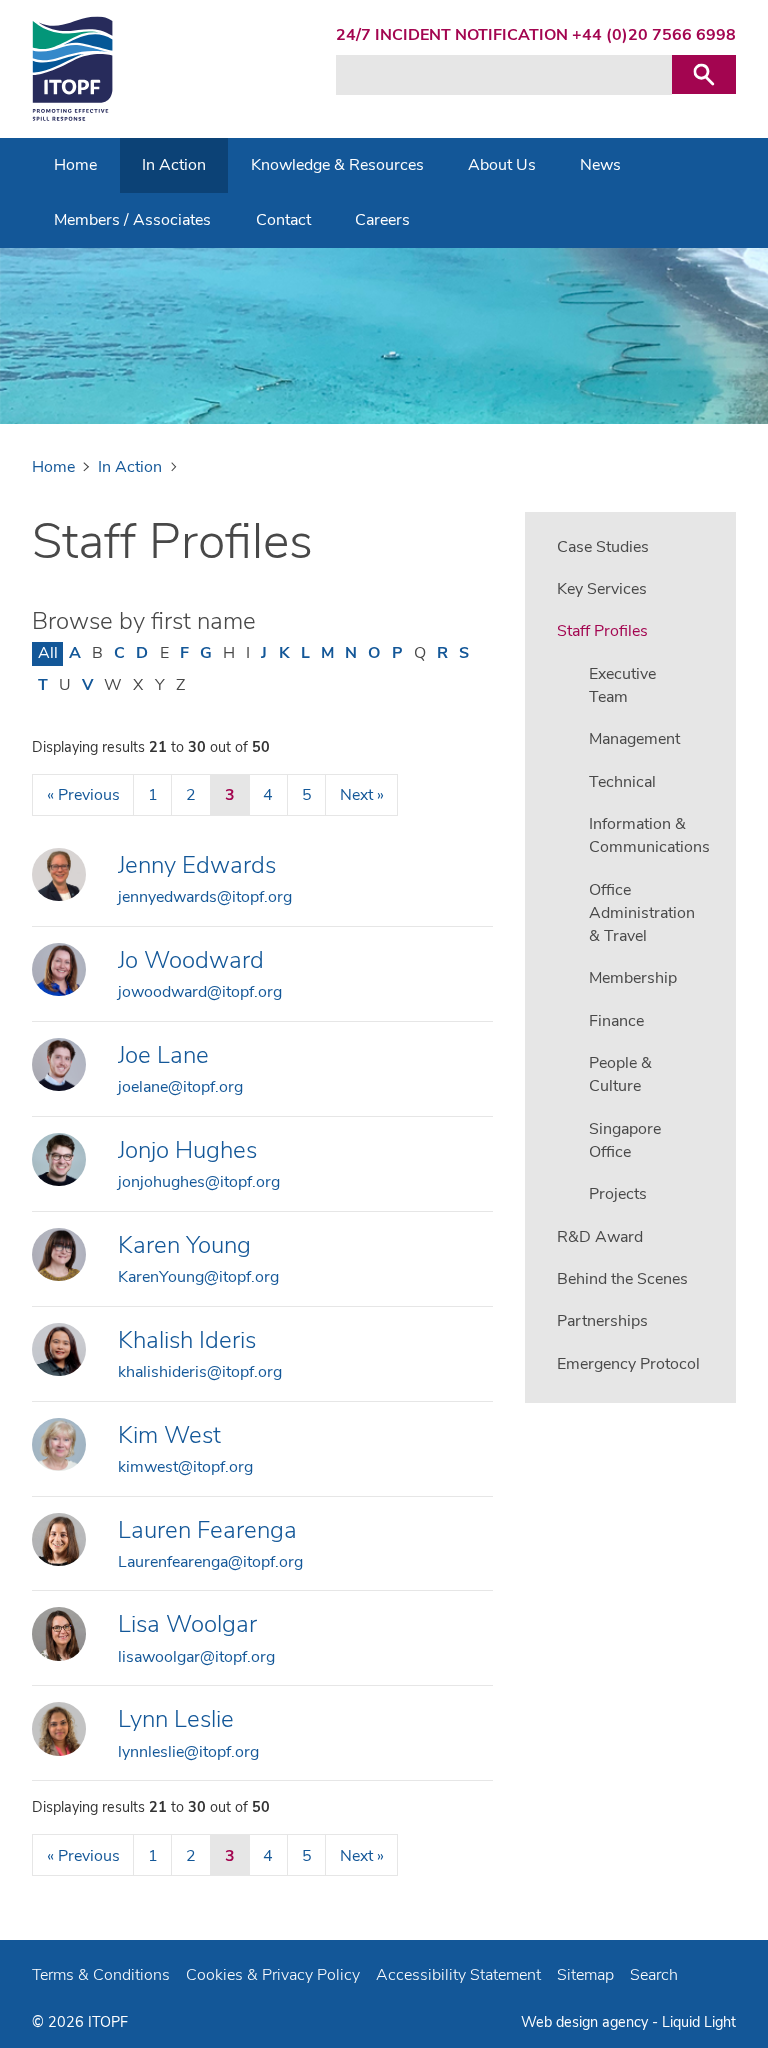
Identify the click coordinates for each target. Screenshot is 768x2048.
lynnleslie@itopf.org (188, 1752)
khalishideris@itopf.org (200, 1372)
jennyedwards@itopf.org (205, 897)
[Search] (704, 74)
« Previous (83, 795)
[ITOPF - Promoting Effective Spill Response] (72, 69)
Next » (362, 795)
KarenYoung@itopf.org (198, 1277)
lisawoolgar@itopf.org (196, 1657)
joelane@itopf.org (180, 1087)
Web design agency (586, 2022)
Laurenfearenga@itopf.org (210, 1562)
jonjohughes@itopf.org (199, 1182)
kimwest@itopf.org (185, 1467)
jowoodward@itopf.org (200, 992)
